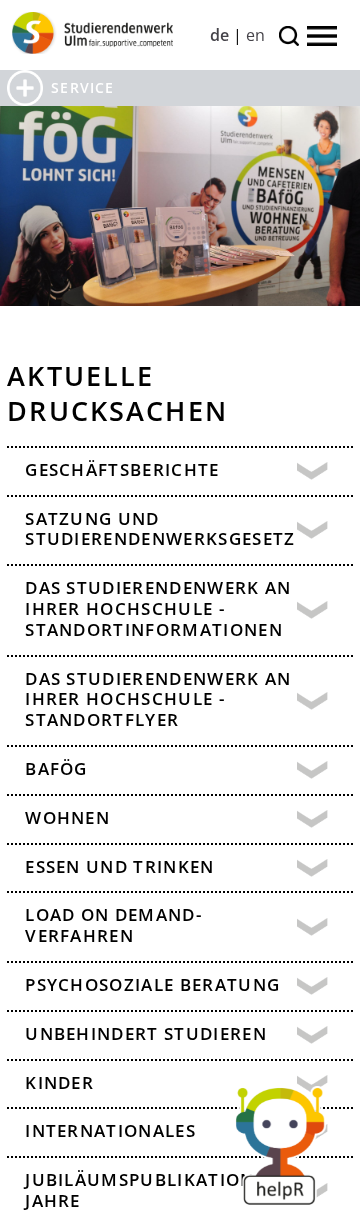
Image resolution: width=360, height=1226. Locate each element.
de (219, 35)
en (255, 35)
